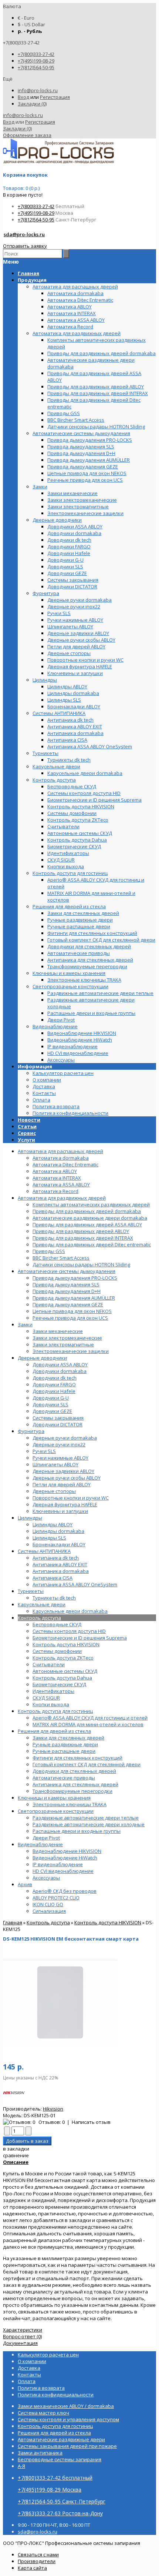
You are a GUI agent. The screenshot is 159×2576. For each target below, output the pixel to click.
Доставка (44, 1086)
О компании (47, 1080)
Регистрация (55, 97)
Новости (29, 1120)
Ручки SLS (44, 1451)
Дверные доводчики (42, 1358)
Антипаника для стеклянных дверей (75, 1784)
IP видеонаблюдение (58, 1864)
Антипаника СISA (53, 1578)
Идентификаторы (53, 1691)
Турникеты (31, 1591)
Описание (16, 2162)
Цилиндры (30, 1518)
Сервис (27, 1133)
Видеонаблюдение (40, 1844)
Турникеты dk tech (54, 1598)
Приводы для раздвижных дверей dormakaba (87, 1211)
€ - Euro (26, 18)
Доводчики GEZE (52, 1411)
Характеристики (23, 2330)
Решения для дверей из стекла (54, 1731)
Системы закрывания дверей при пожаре (67, 2446)
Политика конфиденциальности (70, 1113)
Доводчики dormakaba (60, 1371)
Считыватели (49, 1664)
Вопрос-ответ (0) (22, 2336)
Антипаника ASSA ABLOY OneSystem (75, 1584)
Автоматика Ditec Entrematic (65, 1165)
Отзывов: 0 (52, 2122)
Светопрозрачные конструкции (56, 1811)
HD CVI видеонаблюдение (63, 1871)
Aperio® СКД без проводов (65, 1891)
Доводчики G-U (51, 1398)
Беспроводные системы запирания (60, 2459)
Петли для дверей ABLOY (62, 1484)
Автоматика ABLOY (55, 1171)
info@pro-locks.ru (38, 90)
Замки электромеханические (67, 1338)
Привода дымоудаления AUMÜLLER (74, 1298)
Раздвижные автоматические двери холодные (89, 1824)
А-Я (21, 2466)
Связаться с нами (38, 2555)
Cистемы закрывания (58, 1418)
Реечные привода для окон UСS (70, 1318)
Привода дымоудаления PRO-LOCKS (75, 1278)
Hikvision (53, 2109)
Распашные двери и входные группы (77, 1831)
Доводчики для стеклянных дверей (74, 1771)
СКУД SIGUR (46, 1698)
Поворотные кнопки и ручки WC (71, 1498)
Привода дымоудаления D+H (67, 1291)
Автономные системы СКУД (65, 1671)
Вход (23, 97)
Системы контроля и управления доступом (68, 2419)
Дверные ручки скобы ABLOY (67, 1478)
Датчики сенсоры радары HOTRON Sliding (81, 1264)
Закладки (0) (32, 104)
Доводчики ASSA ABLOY (60, 1364)
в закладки (16, 2149)
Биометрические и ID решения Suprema (80, 1638)
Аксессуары (46, 1878)
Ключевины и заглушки (60, 1511)
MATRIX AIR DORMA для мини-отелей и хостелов (88, 1724)
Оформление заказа (27, 135)
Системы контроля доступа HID (69, 1631)
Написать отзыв (91, 2122)
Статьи (27, 1126)
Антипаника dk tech (56, 1558)
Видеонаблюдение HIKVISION (67, 1851)
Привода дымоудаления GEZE (68, 1304)
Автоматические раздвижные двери (61, 2439)
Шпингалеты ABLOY (55, 1464)
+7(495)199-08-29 (36, 61)
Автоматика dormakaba (61, 1158)
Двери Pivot (46, 1838)
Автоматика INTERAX (57, 1178)
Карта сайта (32, 2568)
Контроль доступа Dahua (62, 1678)
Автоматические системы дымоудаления (67, 1271)
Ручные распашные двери (64, 1751)
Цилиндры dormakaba (58, 1531)
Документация (20, 2343)
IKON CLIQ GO (48, 1904)
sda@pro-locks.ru (24, 234)
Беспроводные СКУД (57, 1624)
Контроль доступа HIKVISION (66, 1644)
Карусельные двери (42, 1604)
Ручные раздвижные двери (65, 1744)
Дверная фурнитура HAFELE (65, 1504)
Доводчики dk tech (55, 1378)
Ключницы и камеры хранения (54, 1798)
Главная (13, 1922)
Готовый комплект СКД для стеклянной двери (87, 1764)
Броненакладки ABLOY (59, 1544)
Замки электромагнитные (63, 1344)
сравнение (16, 2155)
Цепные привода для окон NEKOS (72, 1311)
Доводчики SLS (50, 1404)
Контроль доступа (39, 1618)
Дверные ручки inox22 (59, 1444)
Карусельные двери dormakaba (70, 1611)
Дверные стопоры (54, 1491)
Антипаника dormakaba (61, 1571)
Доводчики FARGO (54, 1384)
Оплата (41, 1100)
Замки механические (58, 1331)
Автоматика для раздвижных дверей (62, 1198)
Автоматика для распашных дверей (60, 1151)
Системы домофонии (57, 1651)
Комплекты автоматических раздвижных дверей (91, 1205)
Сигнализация (49, 1911)
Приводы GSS (49, 1251)
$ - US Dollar (31, 24)
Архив (25, 1884)
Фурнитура (31, 1431)
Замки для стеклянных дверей (68, 1738)
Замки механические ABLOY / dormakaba (66, 2406)
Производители (37, 2561)
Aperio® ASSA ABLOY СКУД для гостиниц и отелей (90, 1718)
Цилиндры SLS (49, 1538)
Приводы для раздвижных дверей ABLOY (81, 1231)
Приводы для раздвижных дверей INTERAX (83, 1238)
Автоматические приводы (64, 1778)
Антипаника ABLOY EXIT (60, 1564)
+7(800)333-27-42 (36, 54)
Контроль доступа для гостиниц (55, 1711)
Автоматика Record (55, 1191)
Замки (25, 1324)
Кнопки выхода (51, 1704)
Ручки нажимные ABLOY (60, 1458)
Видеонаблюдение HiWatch (65, 1858)
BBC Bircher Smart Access (61, 1258)
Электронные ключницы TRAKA (70, 1804)
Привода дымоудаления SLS (66, 1284)
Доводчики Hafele (54, 1391)
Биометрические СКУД (59, 1684)
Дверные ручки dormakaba (65, 1438)
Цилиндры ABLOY (53, 1524)
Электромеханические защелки (71, 1351)
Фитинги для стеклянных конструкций (77, 1758)
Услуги (26, 1140)
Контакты (44, 1093)
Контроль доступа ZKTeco (63, 1658)
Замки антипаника (40, 2453)
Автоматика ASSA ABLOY (61, 1185)
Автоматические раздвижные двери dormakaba (90, 1218)
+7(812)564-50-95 (36, 67)
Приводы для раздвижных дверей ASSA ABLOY (87, 1224)
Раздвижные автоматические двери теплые (86, 1818)
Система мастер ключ (43, 2413)
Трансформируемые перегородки (72, 1791)
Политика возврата (56, 1106)
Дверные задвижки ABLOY (63, 1471)
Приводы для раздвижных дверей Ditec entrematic (92, 1244)
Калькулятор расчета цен (63, 1073)
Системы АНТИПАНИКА (44, 1551)
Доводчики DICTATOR (57, 1424)
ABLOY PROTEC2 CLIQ (56, 1898)
